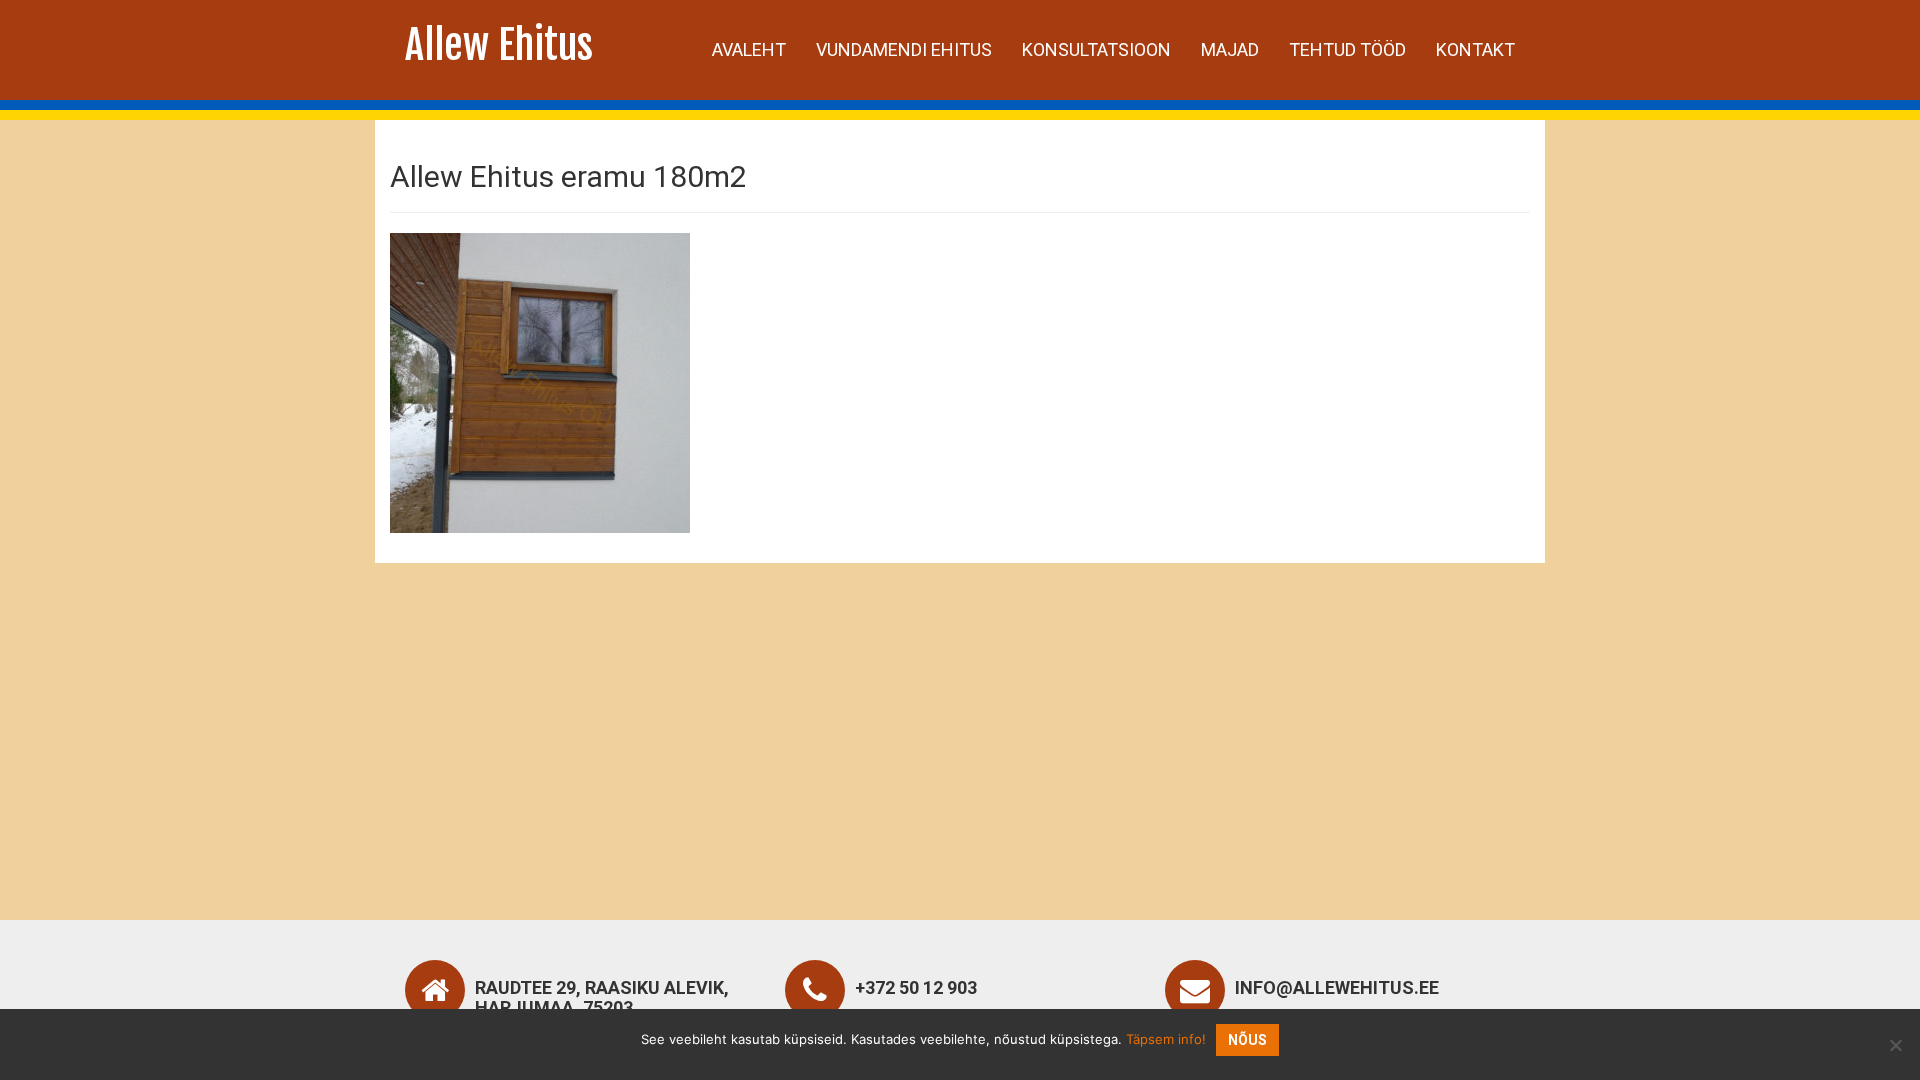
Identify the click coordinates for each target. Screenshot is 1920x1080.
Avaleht (749, 49)
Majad (1230, 49)
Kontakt (1475, 49)
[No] (1895, 1045)
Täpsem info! (1166, 1039)
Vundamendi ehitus (904, 49)
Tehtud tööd (1347, 49)
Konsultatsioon (1096, 49)
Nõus (1247, 1040)
